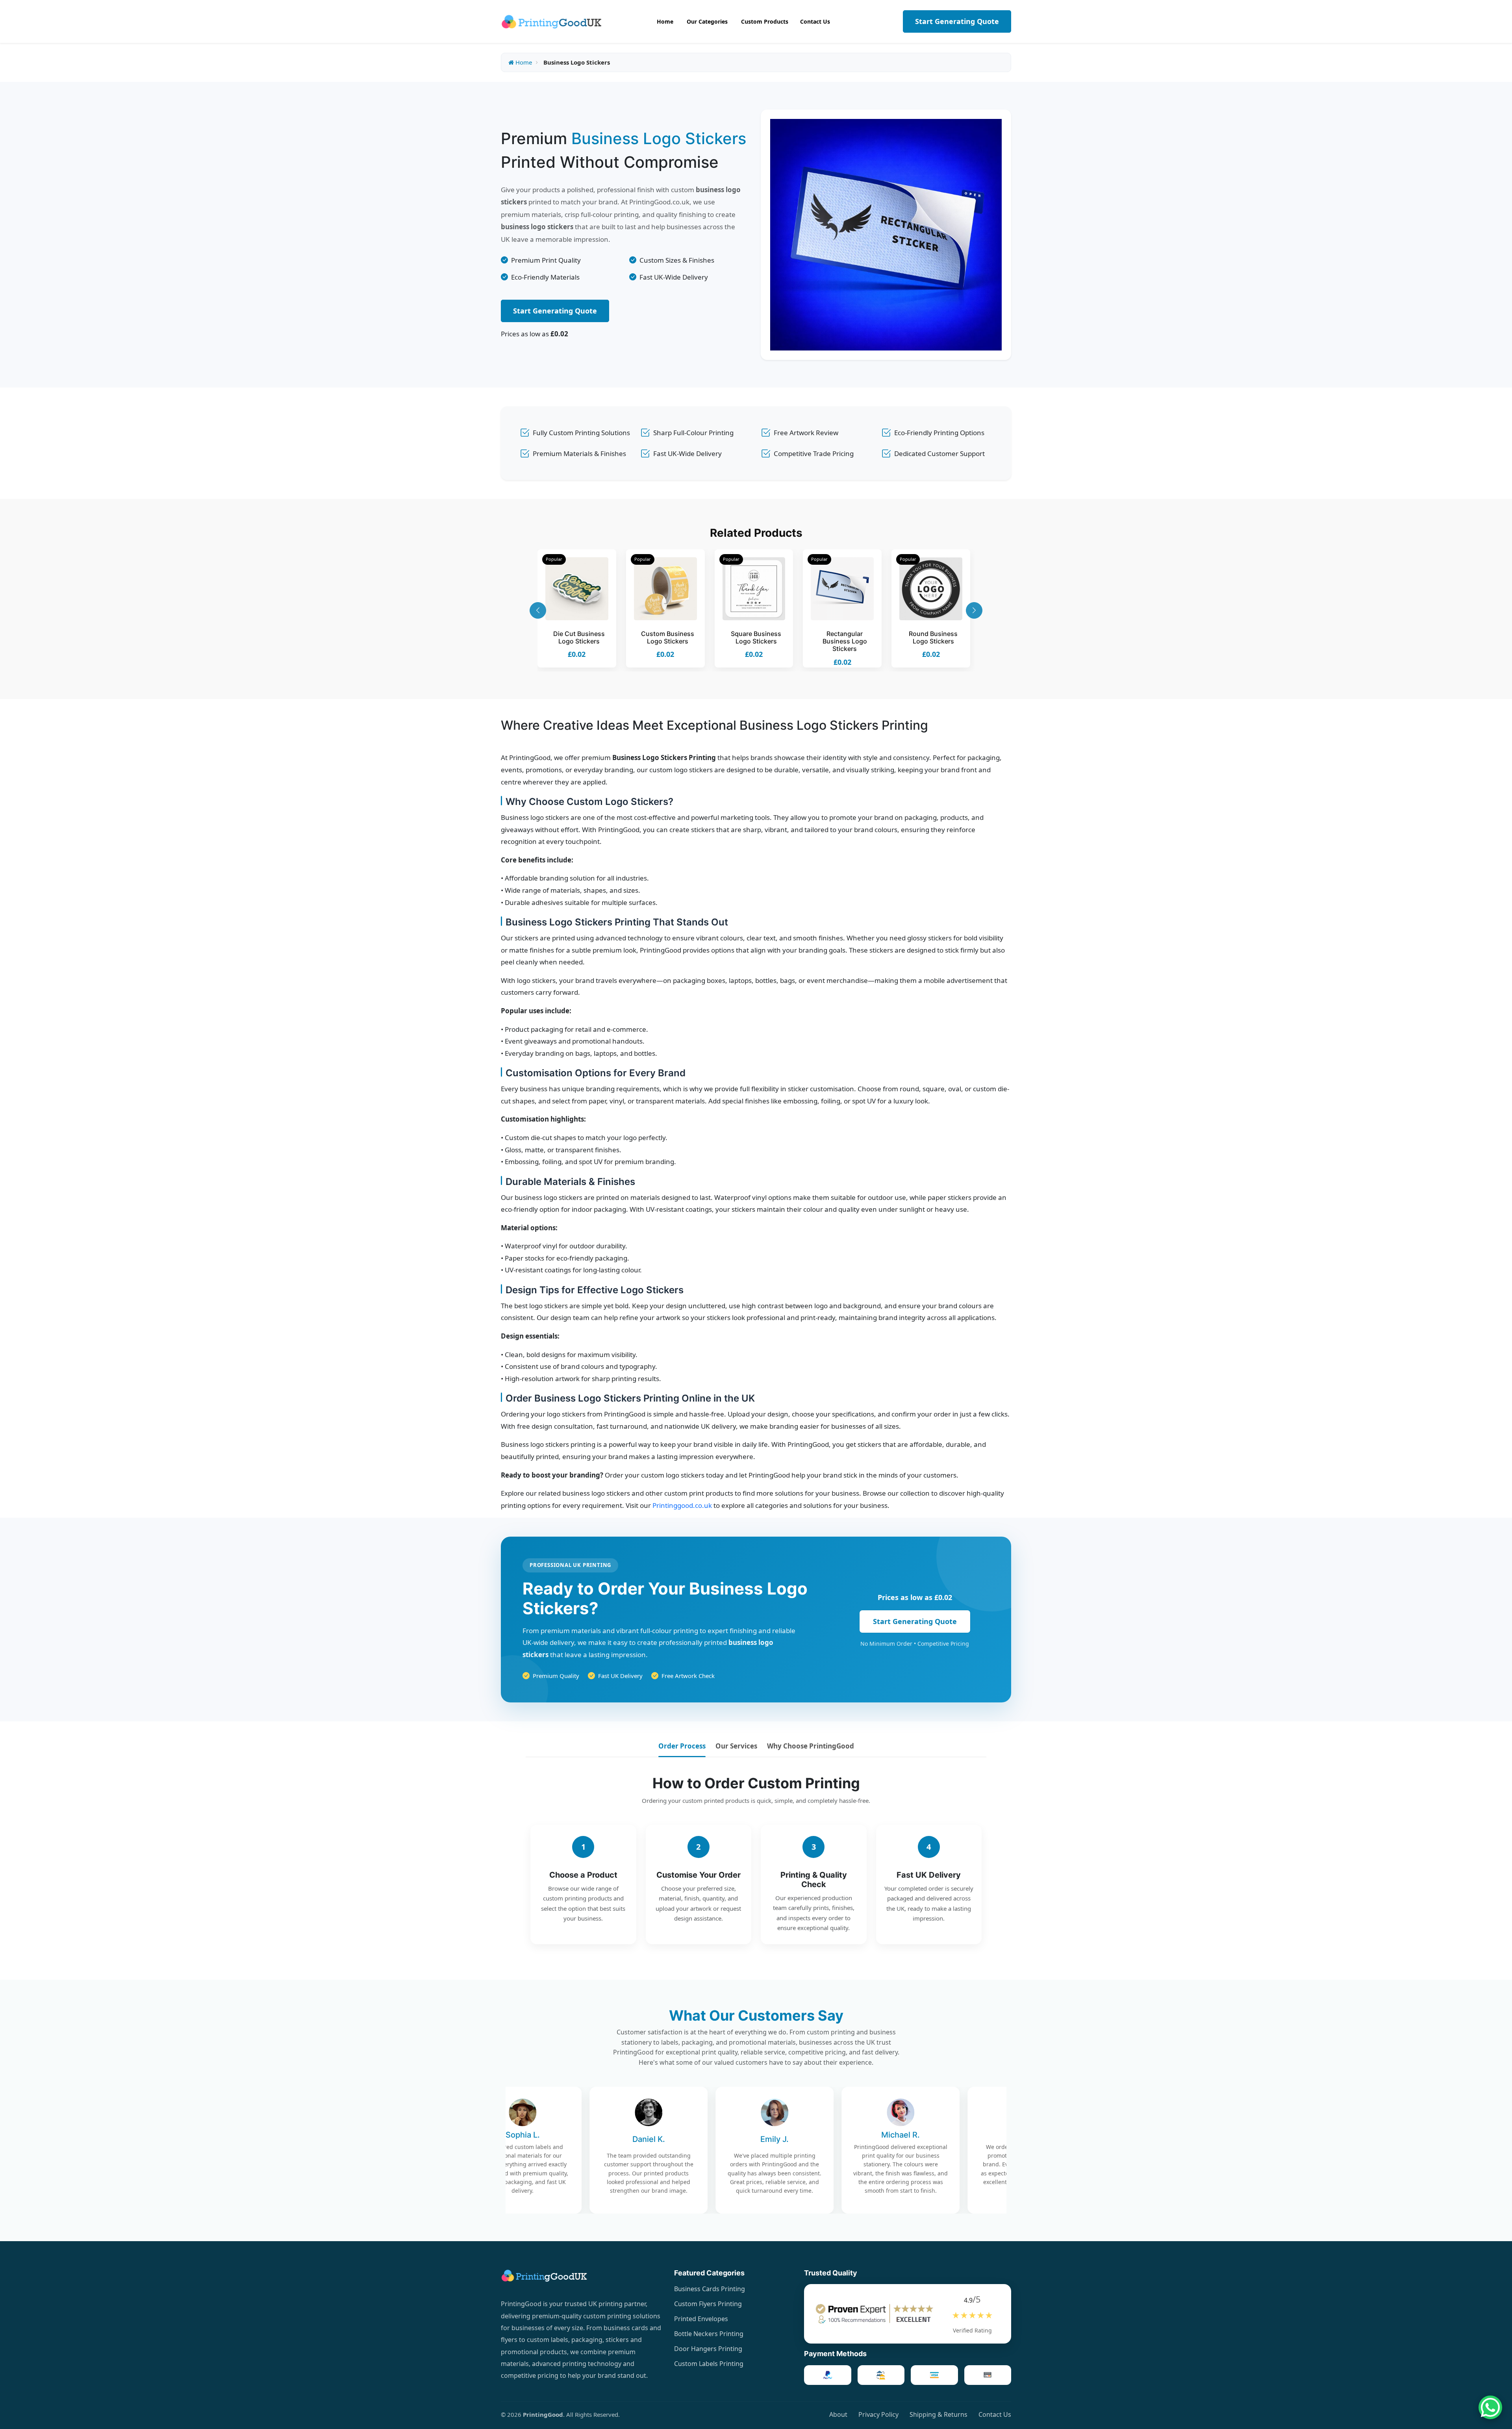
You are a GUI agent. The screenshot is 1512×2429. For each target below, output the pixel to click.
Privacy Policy (878, 2414)
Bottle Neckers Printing (709, 2334)
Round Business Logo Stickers (933, 637)
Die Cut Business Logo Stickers (579, 637)
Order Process (682, 1746)
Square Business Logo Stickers (756, 637)
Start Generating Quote (957, 21)
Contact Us (995, 2414)
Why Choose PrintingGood (811, 1746)
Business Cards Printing (710, 2289)
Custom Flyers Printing (708, 2304)
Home (523, 62)
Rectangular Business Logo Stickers (845, 641)
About (838, 2414)
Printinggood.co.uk (682, 1505)
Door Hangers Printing (708, 2349)
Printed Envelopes (701, 2319)
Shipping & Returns (939, 2414)
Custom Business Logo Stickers (668, 637)
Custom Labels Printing (709, 2364)
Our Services (736, 1746)
